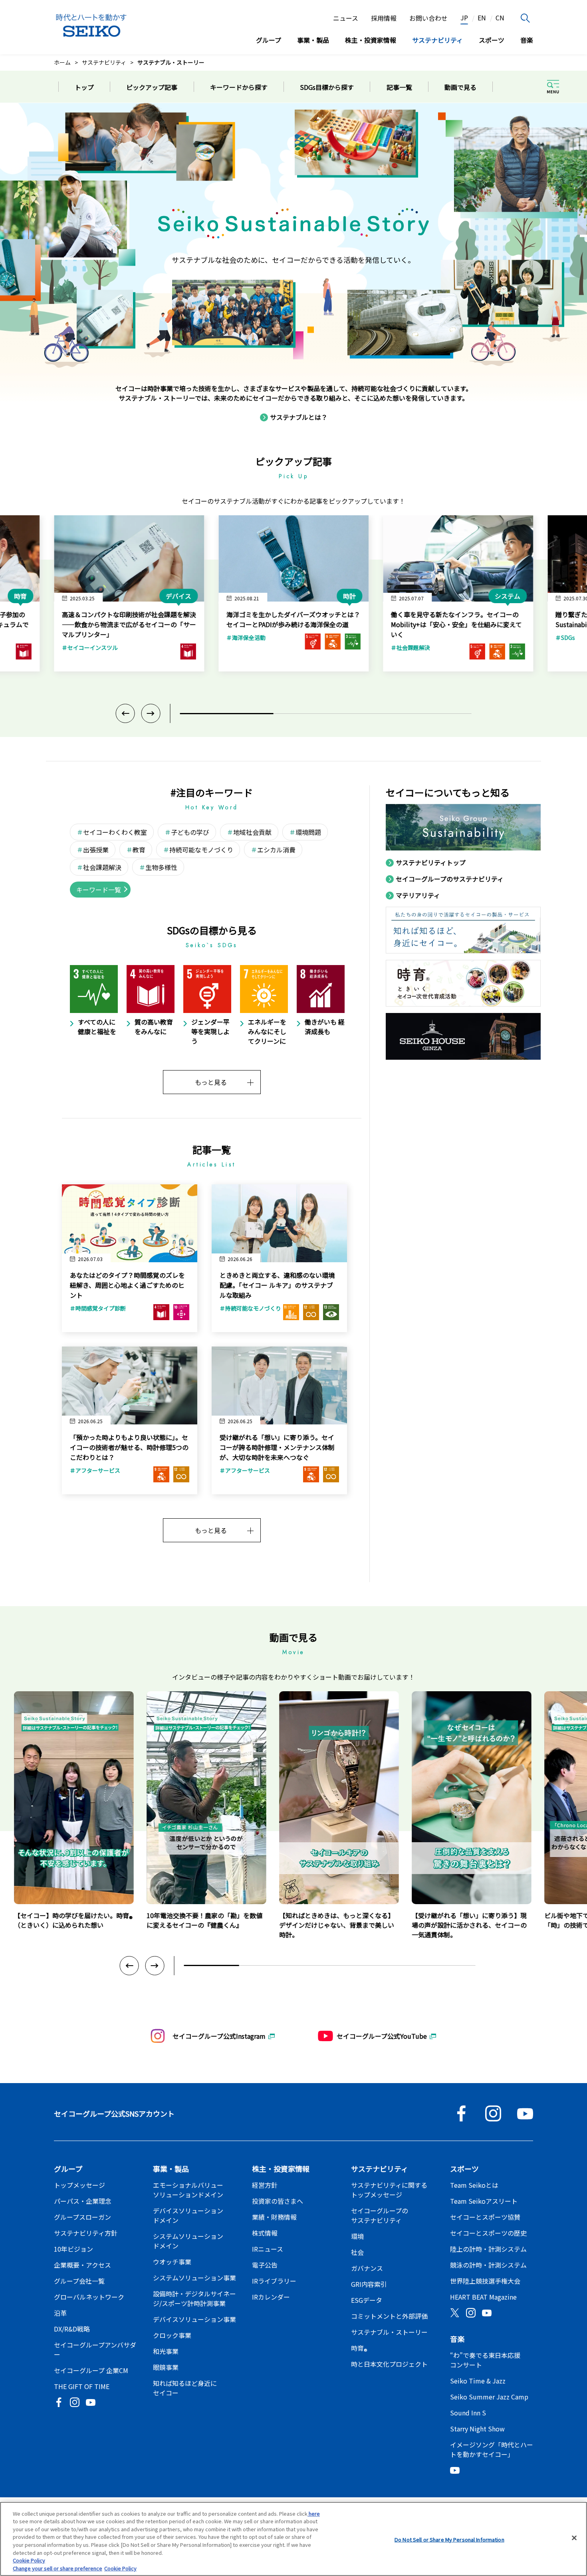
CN (500, 18)
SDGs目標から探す (327, 87)
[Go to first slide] (155, 1966)
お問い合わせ (428, 18)
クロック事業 (172, 2335)
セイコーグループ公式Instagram (219, 2036)
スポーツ (492, 40)
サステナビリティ (437, 40)
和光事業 (166, 2351)
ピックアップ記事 (152, 87)
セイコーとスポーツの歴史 (488, 2233)
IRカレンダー (271, 2297)
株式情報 (265, 2233)
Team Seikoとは (474, 2185)
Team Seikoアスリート (484, 2201)
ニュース (346, 18)
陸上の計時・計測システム (488, 2249)
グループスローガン (82, 2217)
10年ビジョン (73, 2249)
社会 (357, 2252)
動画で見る (460, 87)
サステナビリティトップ (431, 862)
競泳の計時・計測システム (488, 2265)
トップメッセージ (79, 2185)
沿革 (60, 2313)
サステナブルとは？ (299, 417)
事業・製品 (313, 40)
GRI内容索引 (369, 2284)
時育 (359, 2350)
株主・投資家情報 (371, 40)
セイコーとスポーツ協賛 (485, 2217)
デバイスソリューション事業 (194, 2319)
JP (464, 18)
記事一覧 (399, 87)
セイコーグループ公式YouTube (382, 2036)
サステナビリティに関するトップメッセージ (389, 2190)
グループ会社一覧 (79, 2281)
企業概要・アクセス (82, 2265)
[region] (293, 2539)
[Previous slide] (125, 713)
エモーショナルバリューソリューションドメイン (188, 2190)
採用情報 (384, 18)
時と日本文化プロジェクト (389, 2364)
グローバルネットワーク (89, 2297)
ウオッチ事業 (172, 2262)
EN (482, 18)
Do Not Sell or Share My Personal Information (449, 2539)
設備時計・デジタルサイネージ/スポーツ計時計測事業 (194, 2298)
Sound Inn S (468, 2413)
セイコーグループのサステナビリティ (450, 879)
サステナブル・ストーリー (389, 2332)
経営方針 (265, 2185)
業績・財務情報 (274, 2217)
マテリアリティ (418, 895)
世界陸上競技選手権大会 (485, 2281)
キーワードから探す (239, 87)
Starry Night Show (477, 2429)
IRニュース (268, 2249)
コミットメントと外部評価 (389, 2316)
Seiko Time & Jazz (478, 2381)
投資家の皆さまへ (278, 2201)
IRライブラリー (274, 2281)
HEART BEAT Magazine (483, 2297)
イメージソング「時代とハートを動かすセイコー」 (492, 2449)
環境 (357, 2236)
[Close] (574, 2538)
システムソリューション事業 (194, 2278)
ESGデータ (367, 2300)
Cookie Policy (29, 2560)
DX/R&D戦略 (72, 2329)
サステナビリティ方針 (86, 2233)
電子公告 (265, 2265)
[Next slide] (151, 713)
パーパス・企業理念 (83, 2201)
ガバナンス (367, 2268)
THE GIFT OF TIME (82, 2386)
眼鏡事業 (166, 2367)
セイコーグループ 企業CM (91, 2370)
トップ (84, 87)
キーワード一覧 (99, 890)
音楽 (527, 40)
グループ (269, 40)
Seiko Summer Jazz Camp (489, 2397)
